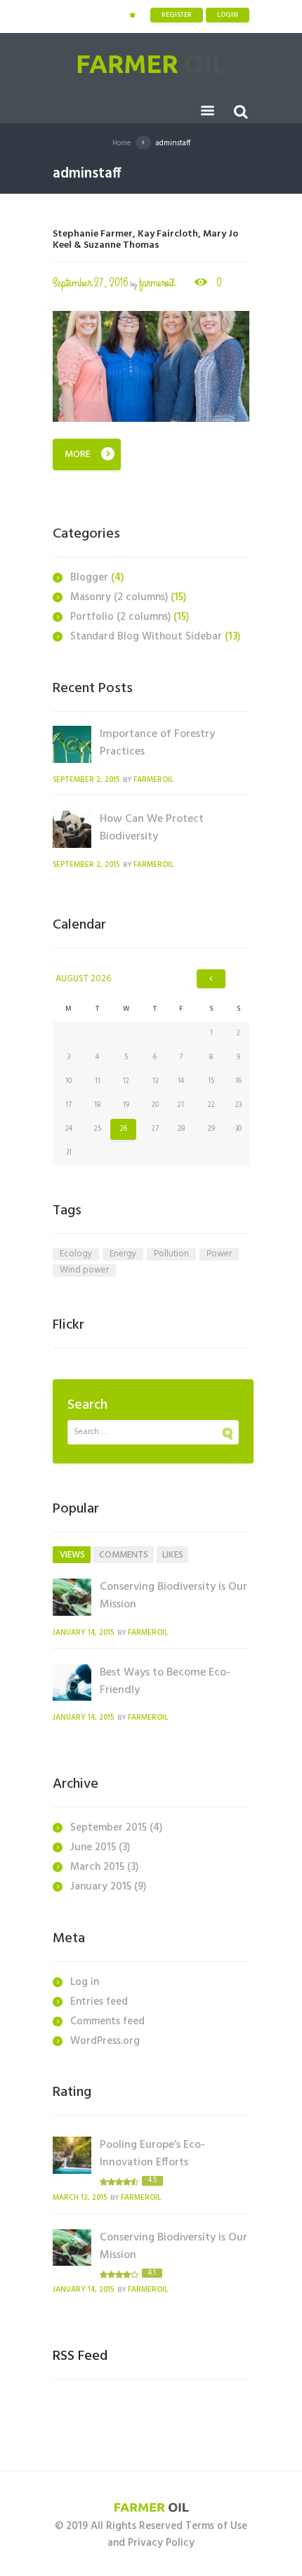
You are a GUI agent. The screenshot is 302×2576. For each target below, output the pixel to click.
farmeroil (157, 283)
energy (123, 1254)
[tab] (72, 1555)
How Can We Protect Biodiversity (152, 828)
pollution (171, 1254)
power (219, 1254)
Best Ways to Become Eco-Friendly (165, 1681)
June (93, 1847)
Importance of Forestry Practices (157, 743)
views (72, 1555)
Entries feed (99, 2002)
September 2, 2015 (86, 780)
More (78, 454)
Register (177, 15)
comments (124, 1555)
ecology (76, 1254)
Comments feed (107, 2021)
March (97, 1867)
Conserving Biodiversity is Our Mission (173, 1596)
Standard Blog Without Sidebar (146, 637)
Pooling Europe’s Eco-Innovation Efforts (152, 2154)
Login (228, 15)
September (109, 1828)
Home (122, 143)
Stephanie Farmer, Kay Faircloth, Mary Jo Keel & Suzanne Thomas (145, 240)
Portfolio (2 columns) (120, 617)
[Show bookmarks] (132, 15)
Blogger (89, 578)
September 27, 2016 (91, 283)
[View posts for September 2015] (211, 979)
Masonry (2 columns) (119, 597)
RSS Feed (80, 2356)
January (101, 1887)
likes (173, 1555)
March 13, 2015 (80, 2198)
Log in (85, 1982)
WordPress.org (105, 2041)
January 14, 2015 (83, 1633)
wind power (84, 1270)
